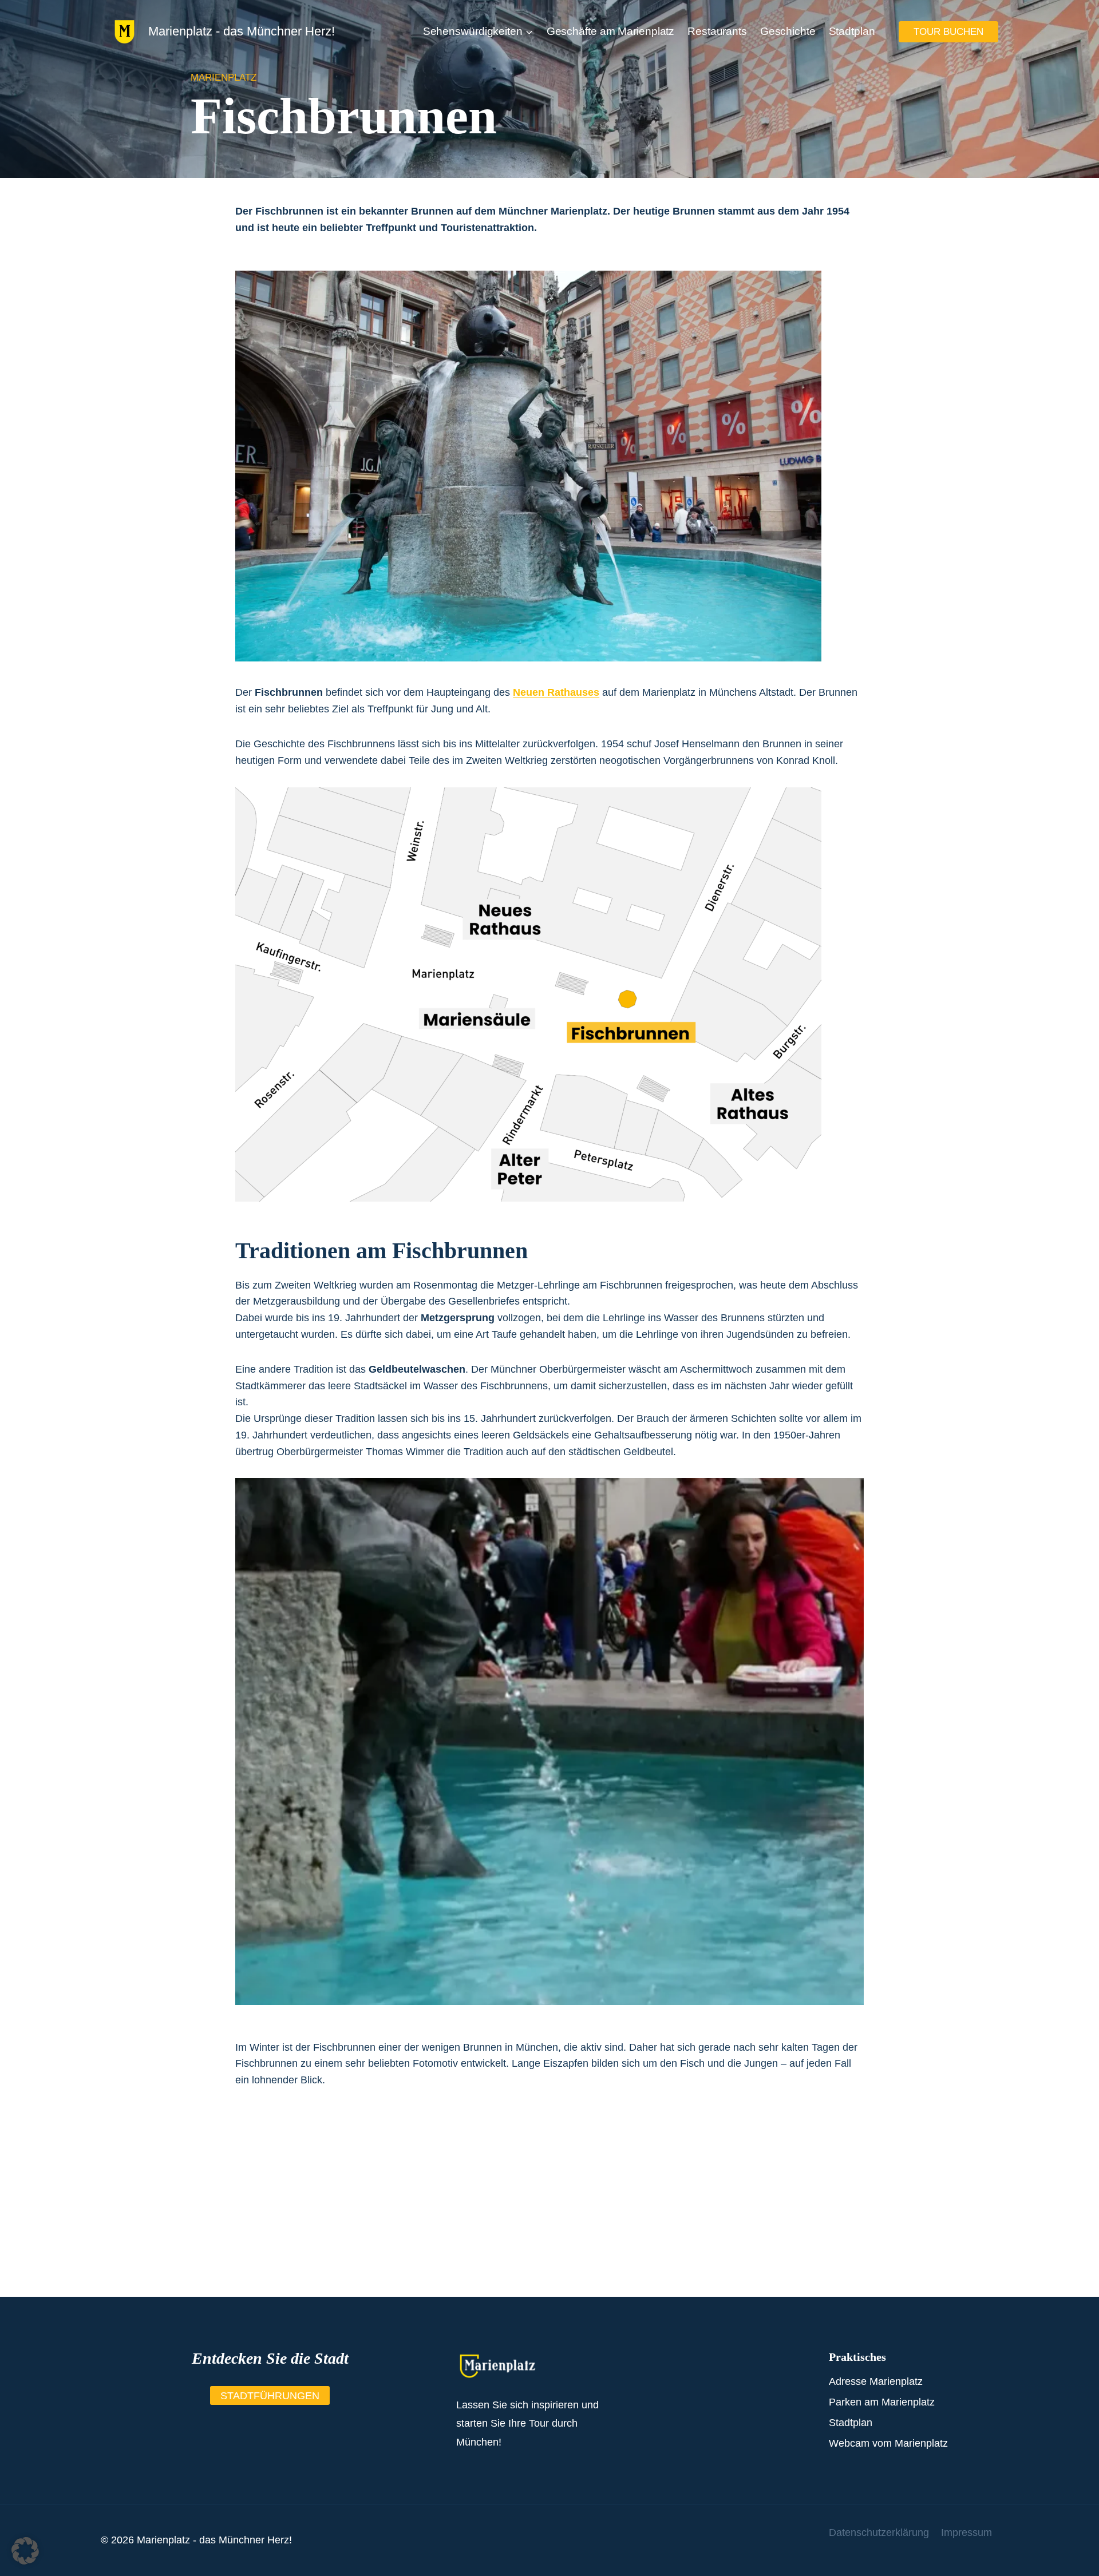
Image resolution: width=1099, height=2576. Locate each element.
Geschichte (788, 31)
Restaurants (717, 31)
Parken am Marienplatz (882, 2402)
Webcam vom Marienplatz (888, 2443)
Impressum (966, 2533)
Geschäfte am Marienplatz (611, 31)
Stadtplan (852, 31)
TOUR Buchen (948, 32)
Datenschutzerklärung (879, 2533)
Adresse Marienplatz (876, 2381)
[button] (25, 2551)
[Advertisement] (549, 2217)
